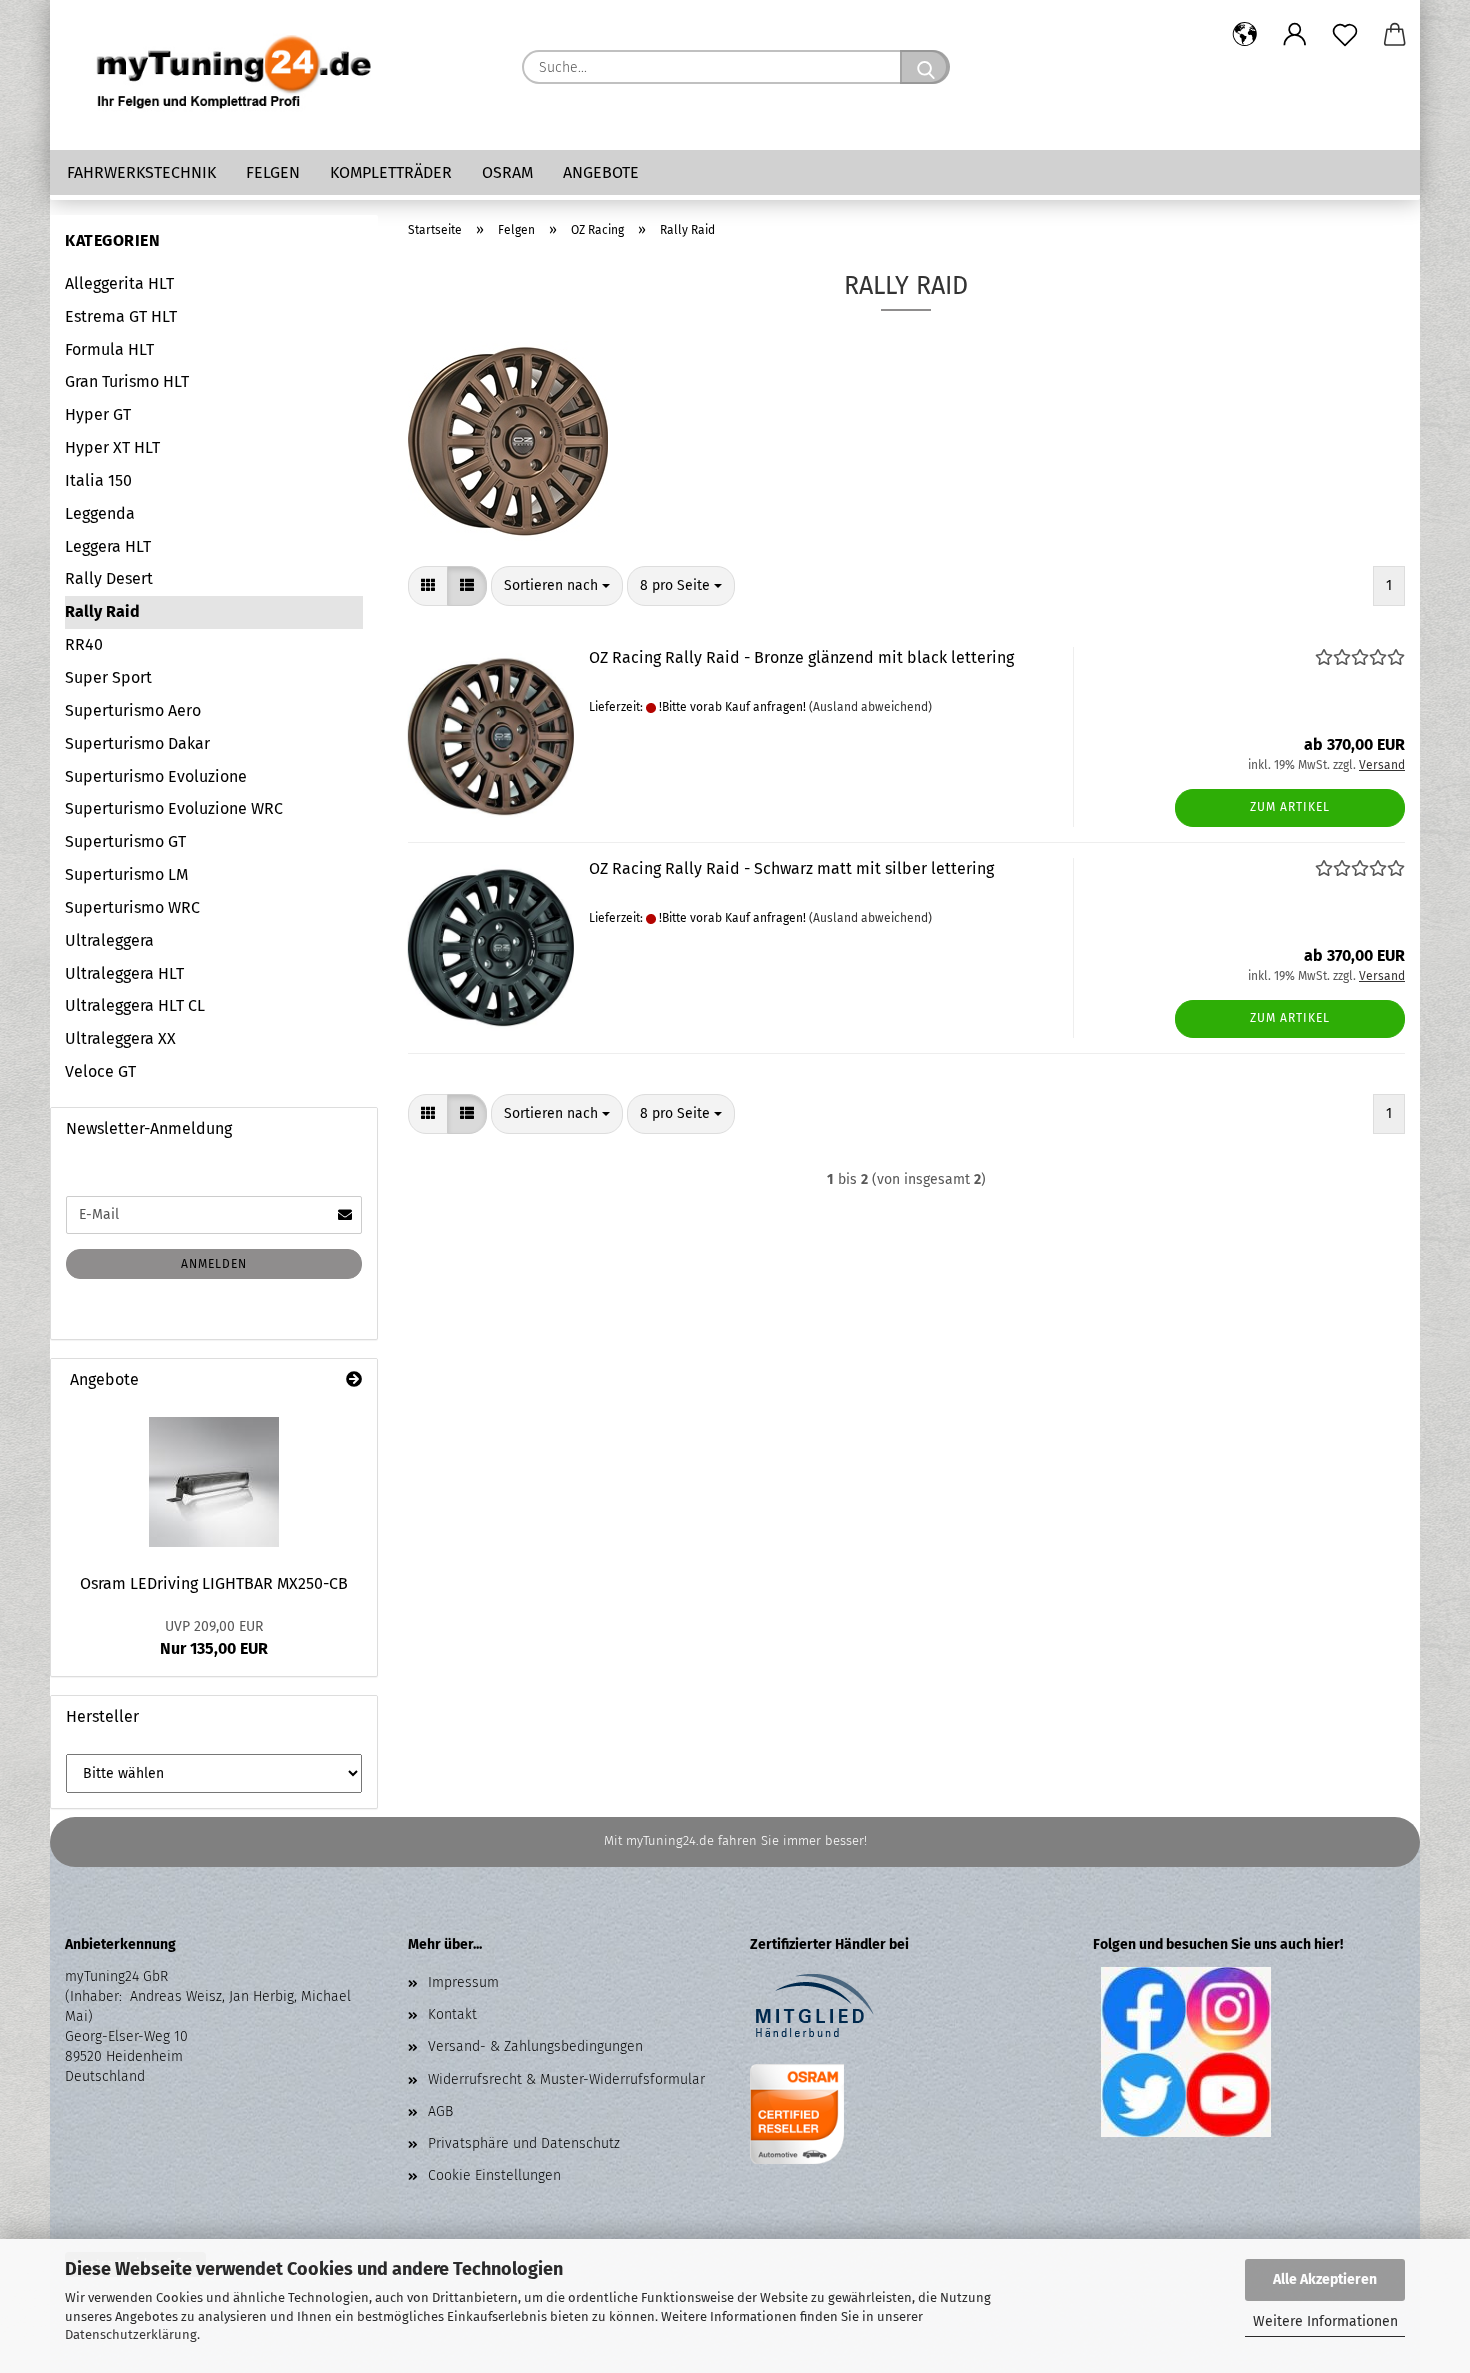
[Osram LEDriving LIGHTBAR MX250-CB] (214, 1482)
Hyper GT (98, 414)
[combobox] (557, 586)
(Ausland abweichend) (870, 707)
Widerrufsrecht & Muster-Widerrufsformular (566, 2079)
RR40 (84, 644)
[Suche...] (925, 67)
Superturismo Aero (133, 710)
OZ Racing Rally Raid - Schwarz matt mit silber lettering (791, 868)
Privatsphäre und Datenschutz (524, 2143)
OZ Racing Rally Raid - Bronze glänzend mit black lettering (801, 657)
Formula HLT (109, 349)
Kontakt (452, 2014)
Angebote (601, 172)
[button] (1245, 35)
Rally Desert (109, 578)
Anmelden (214, 1264)
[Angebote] (354, 1380)
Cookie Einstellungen (494, 2175)
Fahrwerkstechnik (141, 172)
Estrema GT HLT (121, 316)
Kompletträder (391, 172)
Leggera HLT (108, 546)
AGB (440, 2111)
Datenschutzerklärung (131, 2334)
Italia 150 (98, 480)
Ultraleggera (109, 940)
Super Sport (108, 677)
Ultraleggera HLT (124, 973)
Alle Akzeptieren (1325, 2279)
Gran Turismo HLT (127, 381)
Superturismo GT (125, 841)
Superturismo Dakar (137, 743)
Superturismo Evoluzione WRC (174, 808)
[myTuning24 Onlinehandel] (235, 75)
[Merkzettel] (1345, 35)
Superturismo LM (126, 874)
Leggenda (100, 513)
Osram (507, 172)
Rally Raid (102, 611)
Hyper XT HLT (112, 447)
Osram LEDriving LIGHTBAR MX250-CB (214, 1583)
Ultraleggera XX (120, 1038)
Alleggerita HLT (119, 283)
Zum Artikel (1290, 807)
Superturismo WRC (132, 907)
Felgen (273, 172)
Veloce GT (100, 1071)
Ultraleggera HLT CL (135, 1005)
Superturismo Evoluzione (156, 776)
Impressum (463, 1982)
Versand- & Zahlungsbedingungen (535, 2046)
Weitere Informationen (1325, 2321)
